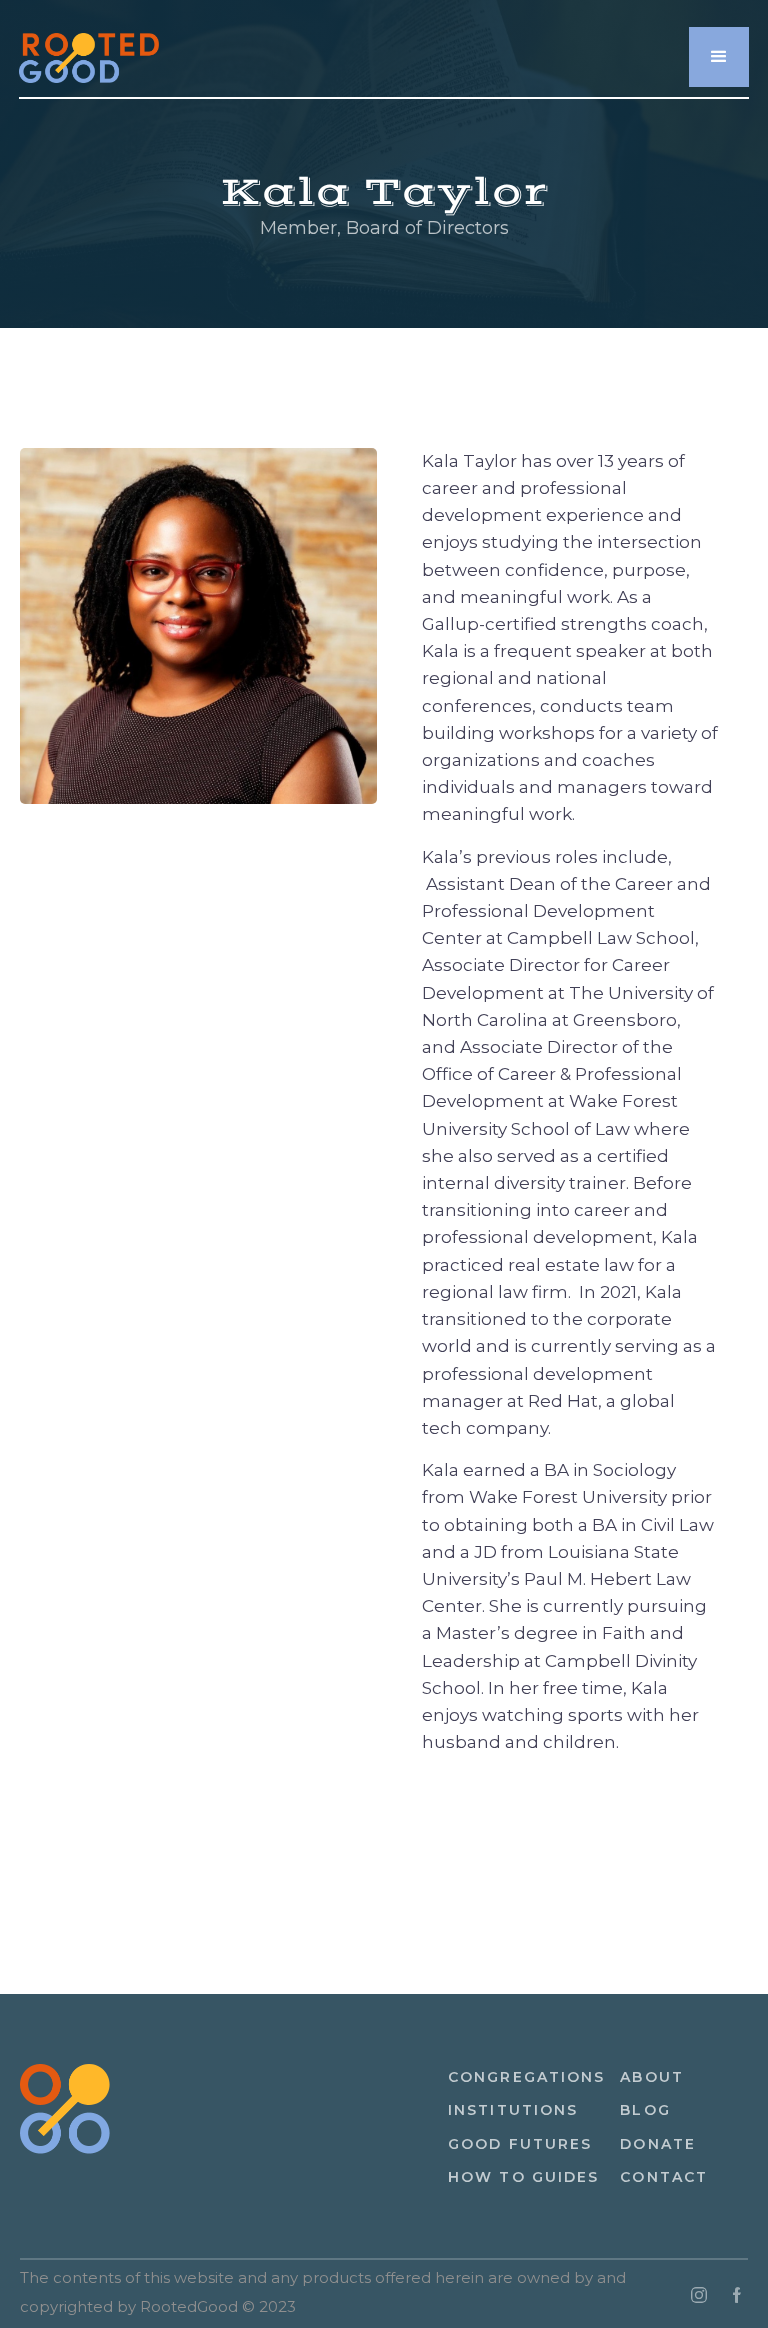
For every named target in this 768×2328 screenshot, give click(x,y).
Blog (645, 2110)
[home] (89, 46)
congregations (526, 2077)
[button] (719, 57)
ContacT (664, 2177)
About (652, 2077)
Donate (658, 2144)
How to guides (523, 2177)
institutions (513, 2110)
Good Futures (520, 2144)
